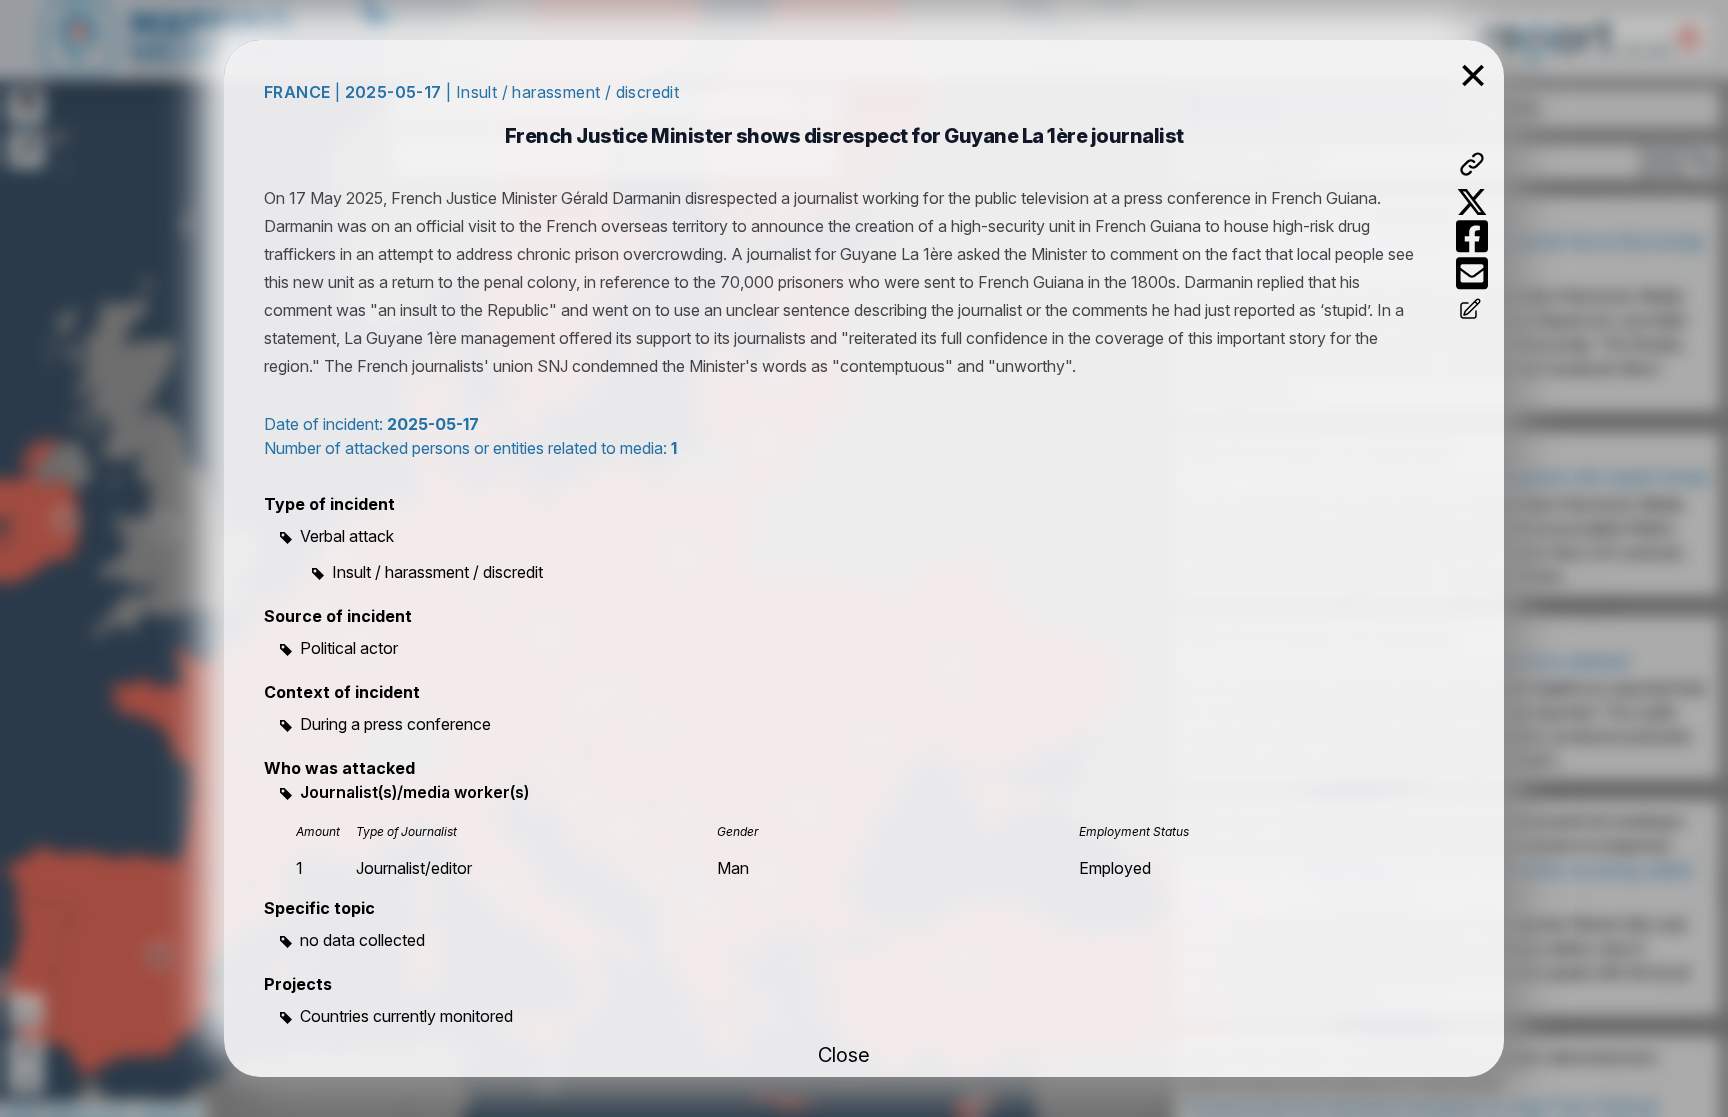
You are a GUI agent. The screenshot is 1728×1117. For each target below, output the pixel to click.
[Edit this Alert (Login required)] (1472, 311)
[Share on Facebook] (1472, 236)
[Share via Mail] (1472, 273)
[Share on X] (1472, 202)
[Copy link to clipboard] (1472, 164)
